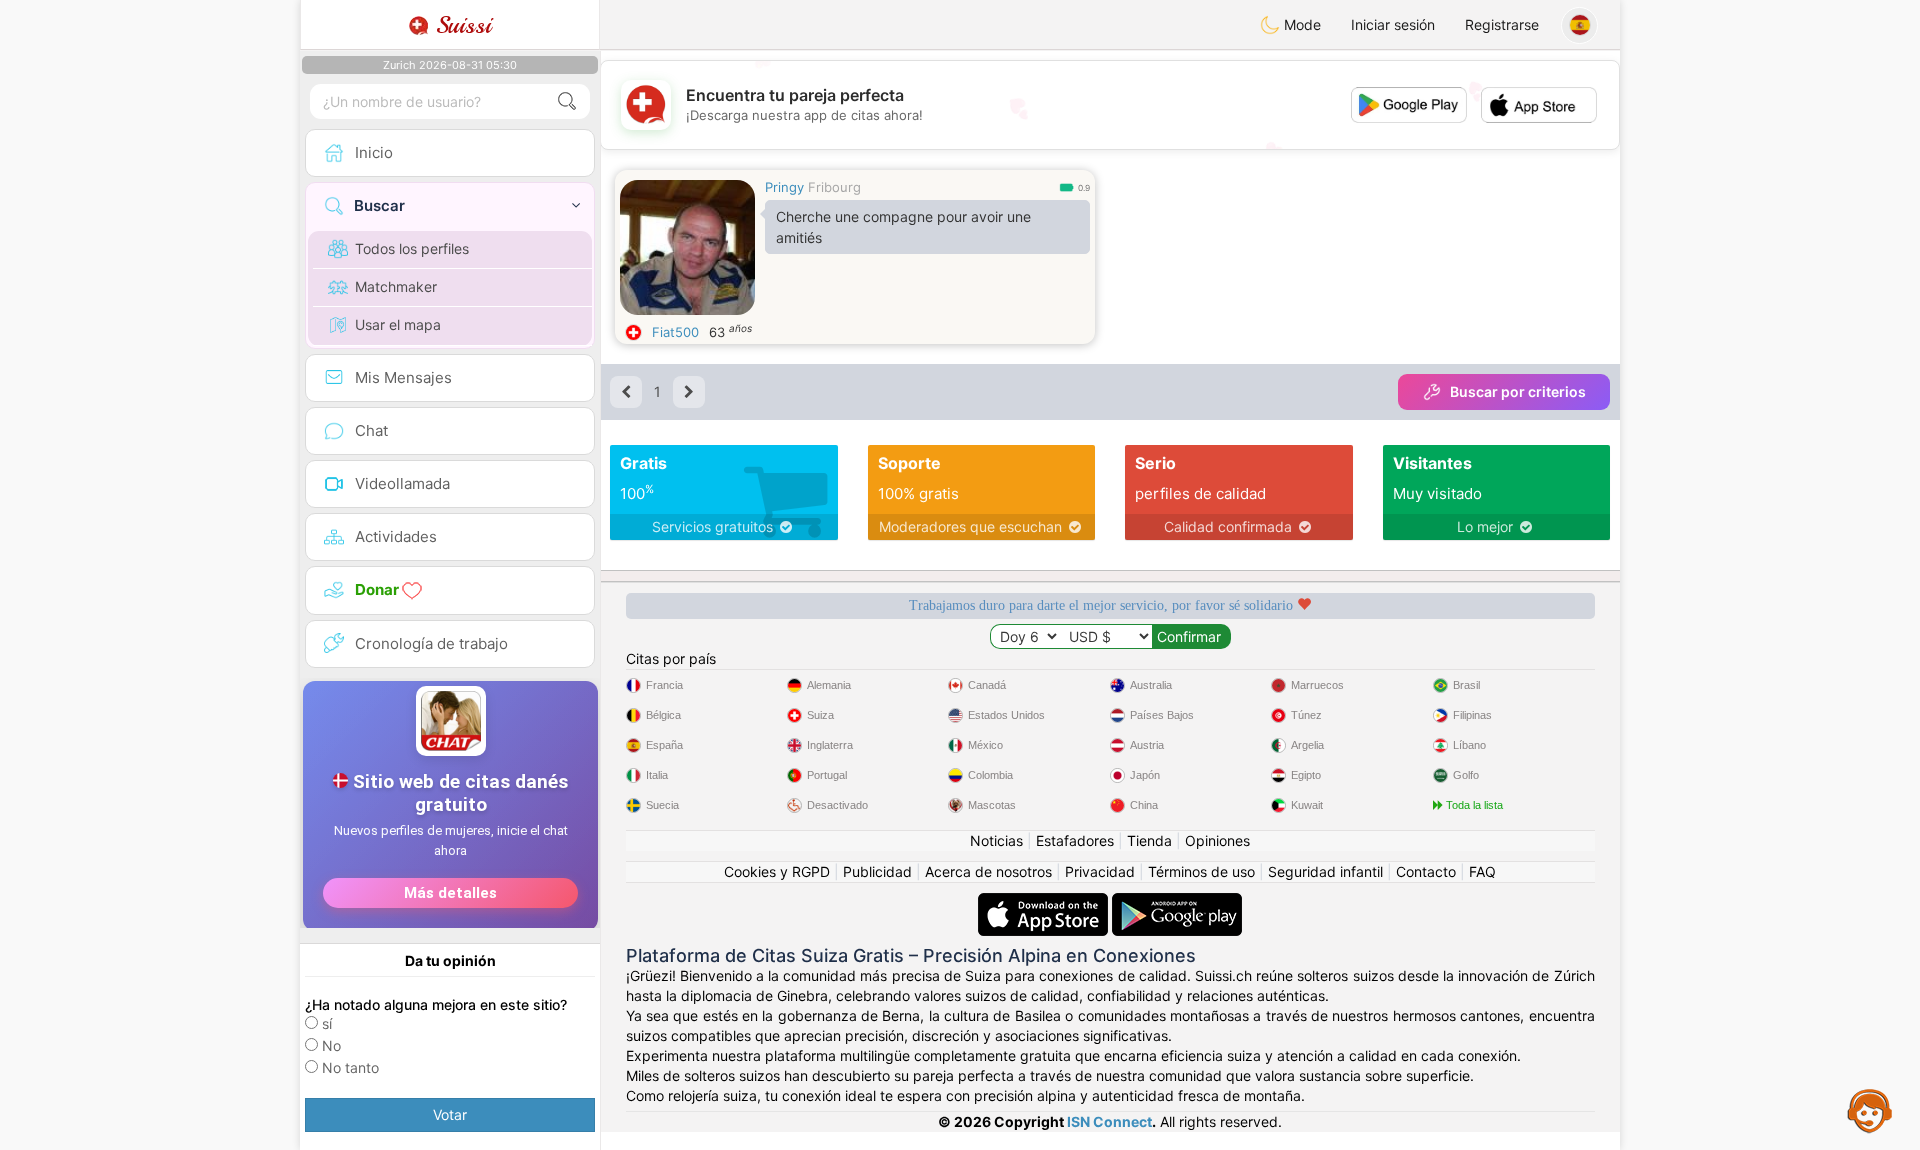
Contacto (1426, 871)
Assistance (1870, 1110)
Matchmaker (396, 286)
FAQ (1482, 871)
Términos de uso (1201, 871)
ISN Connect (1109, 1121)
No (331, 1045)
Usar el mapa (398, 324)
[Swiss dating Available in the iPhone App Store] (1045, 902)
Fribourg (834, 187)
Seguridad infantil (1325, 871)
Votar (450, 1114)
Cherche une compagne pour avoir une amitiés (903, 227)
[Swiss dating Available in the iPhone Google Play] (1177, 902)
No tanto (350, 1067)
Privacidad (1100, 871)
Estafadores (1075, 840)
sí (327, 1023)
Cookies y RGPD (777, 871)
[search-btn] (567, 101)
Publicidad (877, 871)
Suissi (460, 25)
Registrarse (1502, 24)
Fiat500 (675, 332)
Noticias (996, 840)
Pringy (784, 187)
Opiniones (1217, 840)
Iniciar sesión (1393, 24)
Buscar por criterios (1518, 391)
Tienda (1149, 840)
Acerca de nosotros (988, 871)
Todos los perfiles (412, 248)
